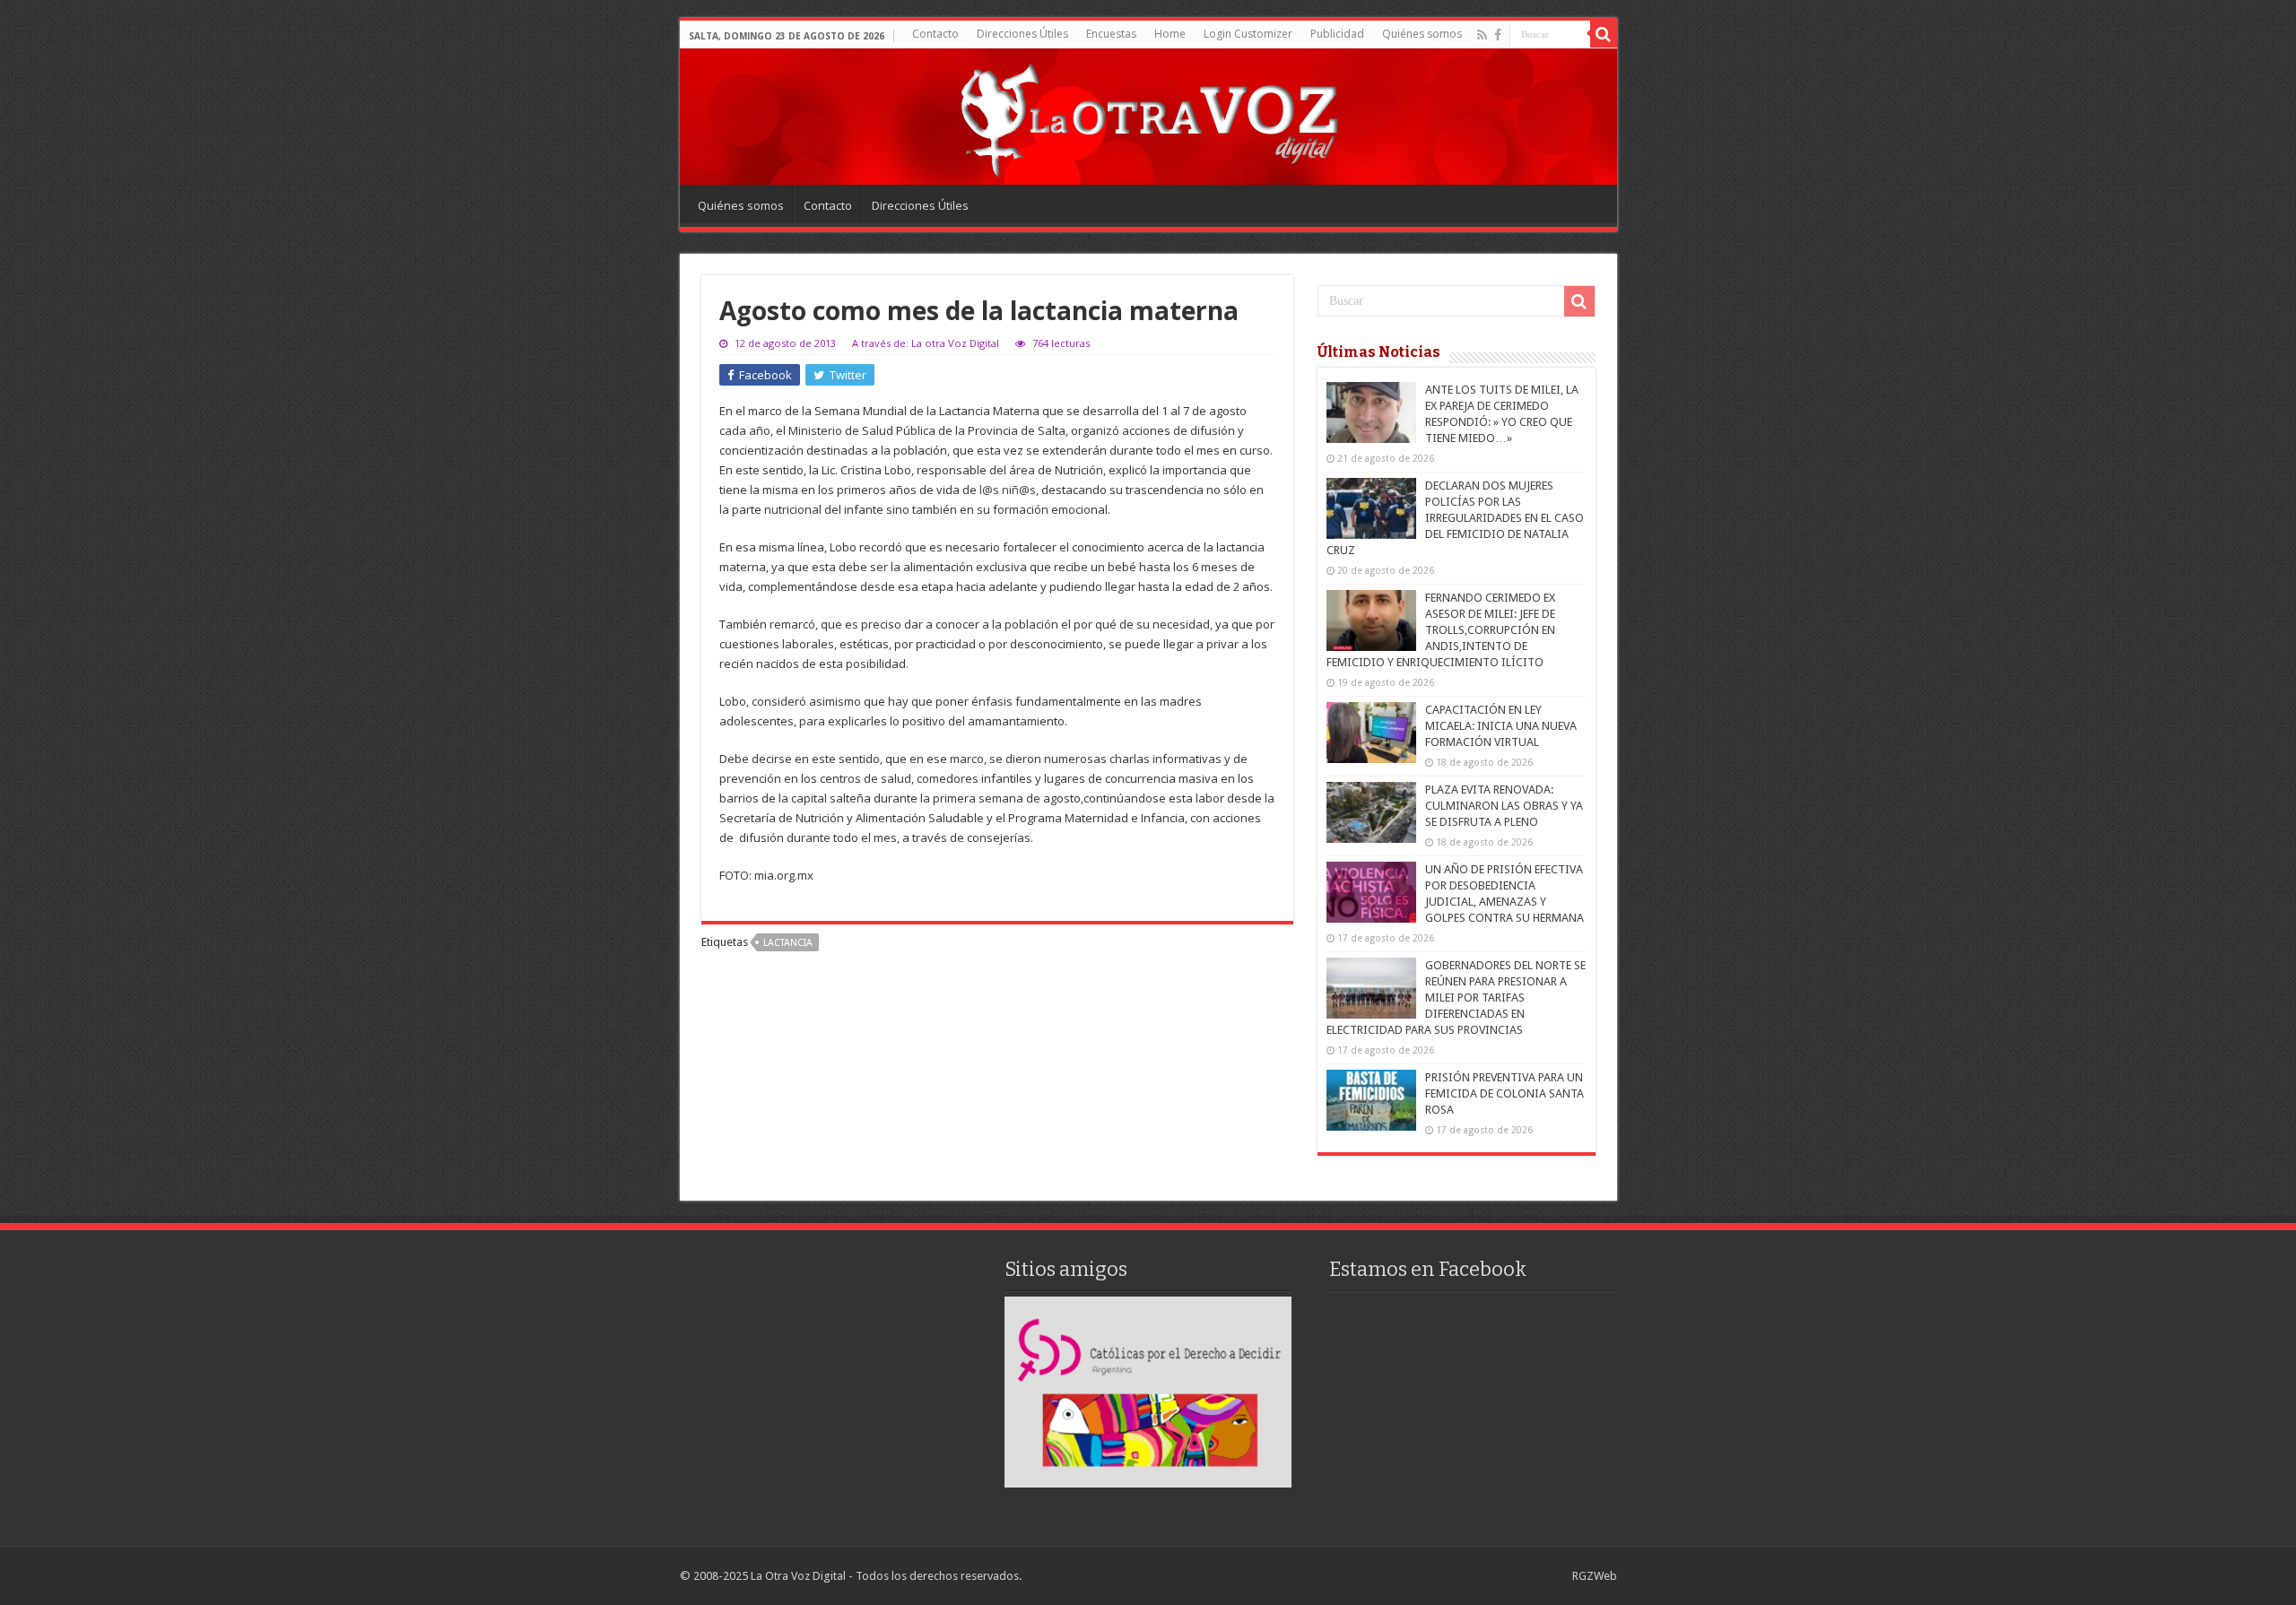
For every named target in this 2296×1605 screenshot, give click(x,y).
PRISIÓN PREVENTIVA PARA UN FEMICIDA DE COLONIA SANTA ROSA (1505, 1093)
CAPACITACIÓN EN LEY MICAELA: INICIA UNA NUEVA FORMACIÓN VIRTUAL (1501, 726)
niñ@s (1019, 490)
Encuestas (1111, 34)
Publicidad (1337, 34)
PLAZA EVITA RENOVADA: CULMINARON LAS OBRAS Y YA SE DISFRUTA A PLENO (1504, 806)
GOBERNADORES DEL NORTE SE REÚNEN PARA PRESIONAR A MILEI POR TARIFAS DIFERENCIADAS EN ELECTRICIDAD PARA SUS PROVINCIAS (1456, 998)
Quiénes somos (1422, 34)
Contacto (935, 34)
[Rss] (1482, 35)
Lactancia (788, 943)
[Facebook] (1498, 35)
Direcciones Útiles (1022, 34)
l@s (989, 490)
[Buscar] (1604, 34)
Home (1170, 34)
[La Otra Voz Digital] (1148, 116)
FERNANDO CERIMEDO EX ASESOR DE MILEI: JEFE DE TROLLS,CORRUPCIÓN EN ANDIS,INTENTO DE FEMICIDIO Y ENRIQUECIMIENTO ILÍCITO (1441, 630)
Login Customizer (1248, 34)
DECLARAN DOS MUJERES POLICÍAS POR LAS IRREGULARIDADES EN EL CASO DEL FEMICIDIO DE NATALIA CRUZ (1455, 518)
